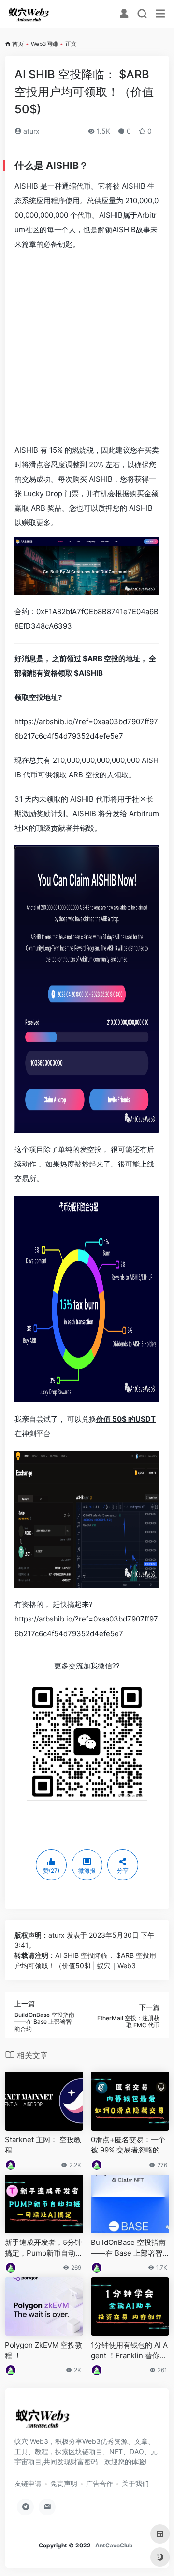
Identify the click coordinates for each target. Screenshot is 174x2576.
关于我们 (135, 2483)
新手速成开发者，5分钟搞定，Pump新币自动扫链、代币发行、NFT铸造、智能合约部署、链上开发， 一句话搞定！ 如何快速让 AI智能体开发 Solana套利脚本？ (44, 2248)
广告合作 (100, 2483)
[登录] (124, 15)
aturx (30, 131)
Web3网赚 (44, 44)
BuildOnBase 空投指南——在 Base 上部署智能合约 (128, 2248)
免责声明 (64, 2483)
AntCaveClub (114, 2545)
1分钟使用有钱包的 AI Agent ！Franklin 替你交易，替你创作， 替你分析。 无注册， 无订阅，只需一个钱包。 (129, 2350)
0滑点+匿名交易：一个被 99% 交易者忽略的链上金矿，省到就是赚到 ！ (129, 2145)
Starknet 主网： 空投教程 (43, 2145)
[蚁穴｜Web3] (29, 14)
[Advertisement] (87, 346)
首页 (18, 44)
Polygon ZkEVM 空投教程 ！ (43, 2350)
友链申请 (28, 2483)
